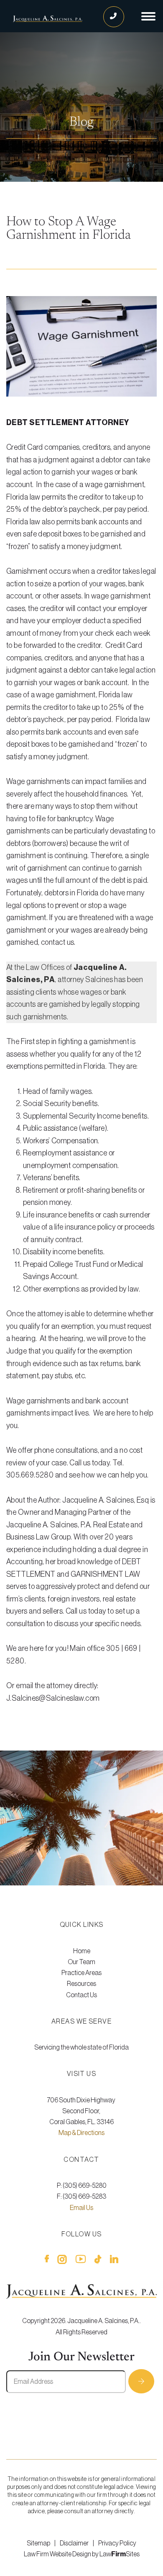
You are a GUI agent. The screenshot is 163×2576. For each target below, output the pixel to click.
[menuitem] (81, 1951)
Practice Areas (81, 1973)
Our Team (81, 1962)
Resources (81, 1984)
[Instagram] (62, 2261)
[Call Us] (114, 17)
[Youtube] (81, 2261)
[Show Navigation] (148, 16)
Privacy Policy (117, 2543)
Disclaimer (74, 2543)
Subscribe (141, 2381)
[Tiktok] (98, 2261)
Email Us (81, 2208)
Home (82, 1951)
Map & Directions (81, 2133)
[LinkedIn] (114, 2261)
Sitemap (38, 2543)
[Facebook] (47, 2261)
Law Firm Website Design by (61, 2554)
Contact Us (81, 1995)
